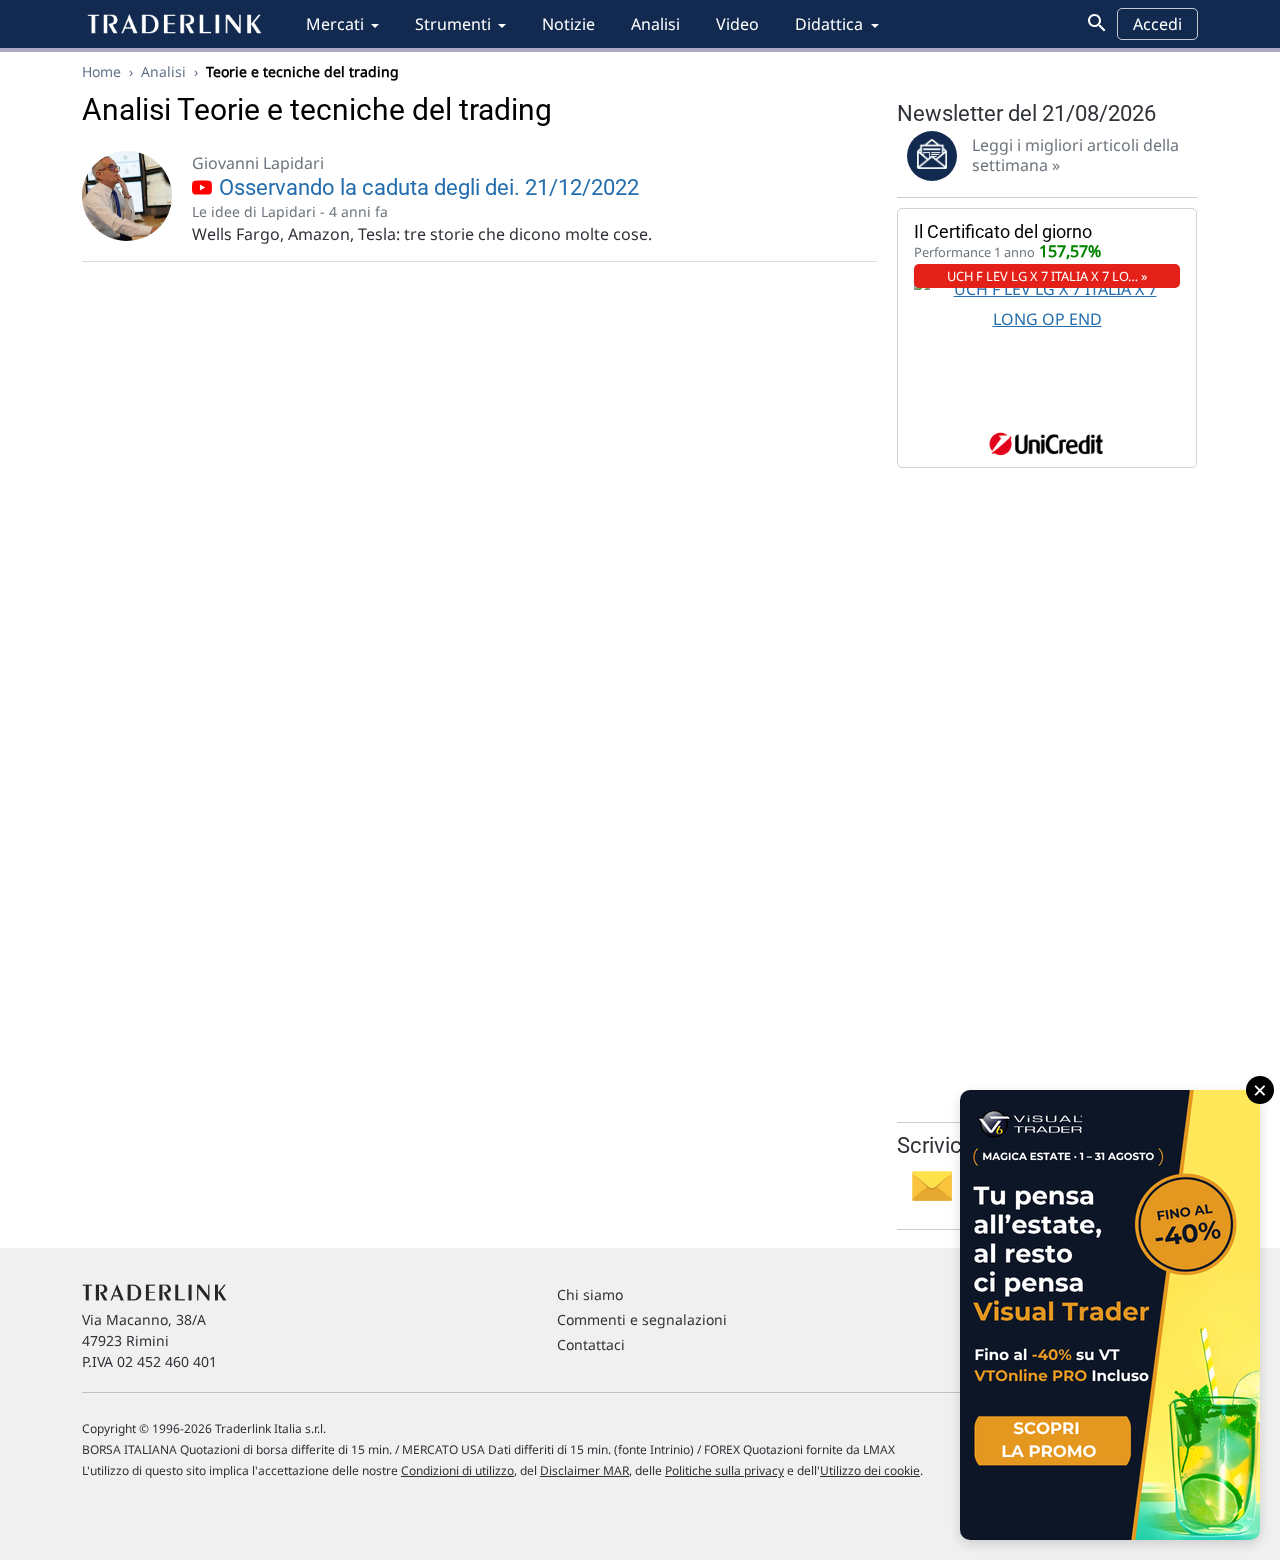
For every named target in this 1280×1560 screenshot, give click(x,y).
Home (101, 71)
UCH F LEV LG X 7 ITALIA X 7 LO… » (1047, 276)
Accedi (1157, 24)
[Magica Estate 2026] (1110, 1315)
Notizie (568, 24)
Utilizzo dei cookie (870, 1470)
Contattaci (591, 1344)
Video (737, 24)
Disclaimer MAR (584, 1470)
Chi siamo (590, 1294)
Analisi (655, 24)
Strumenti (453, 24)
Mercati (335, 24)
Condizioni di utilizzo (457, 1470)
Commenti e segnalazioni (642, 1319)
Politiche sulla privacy (724, 1470)
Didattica (829, 24)
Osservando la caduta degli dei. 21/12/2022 (426, 187)
